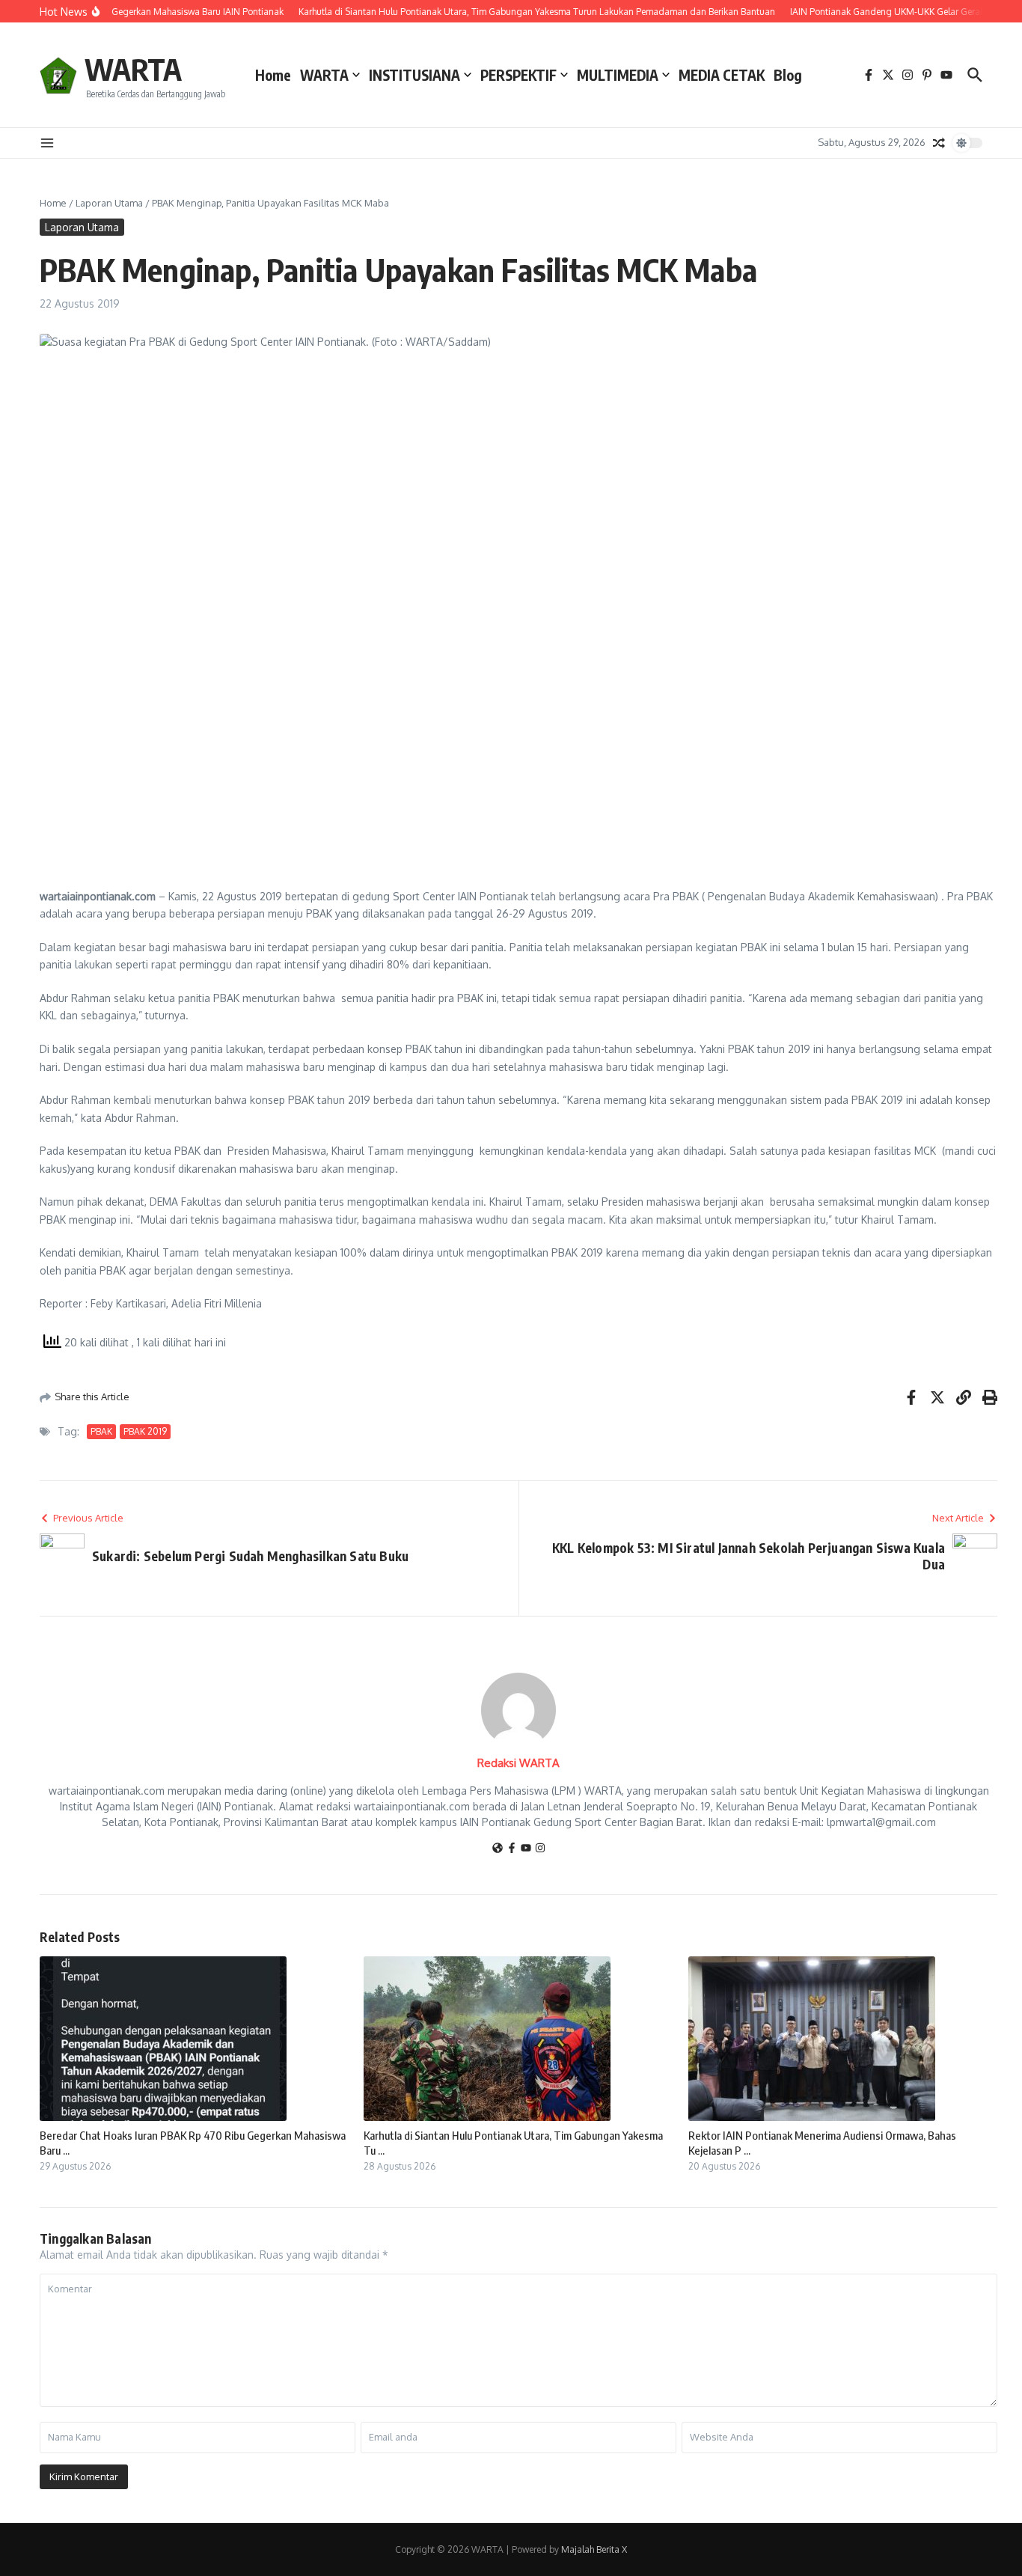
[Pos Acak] (939, 143)
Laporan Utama (109, 203)
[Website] (498, 1849)
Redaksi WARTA (518, 1763)
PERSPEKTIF (518, 75)
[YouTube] (526, 1849)
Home (273, 75)
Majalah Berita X (594, 2549)
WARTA (133, 69)
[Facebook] (512, 1849)
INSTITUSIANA (414, 75)
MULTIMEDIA (618, 75)
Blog (788, 75)
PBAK (101, 1431)
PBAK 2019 (145, 1431)
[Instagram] (540, 1849)
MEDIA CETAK (722, 75)
